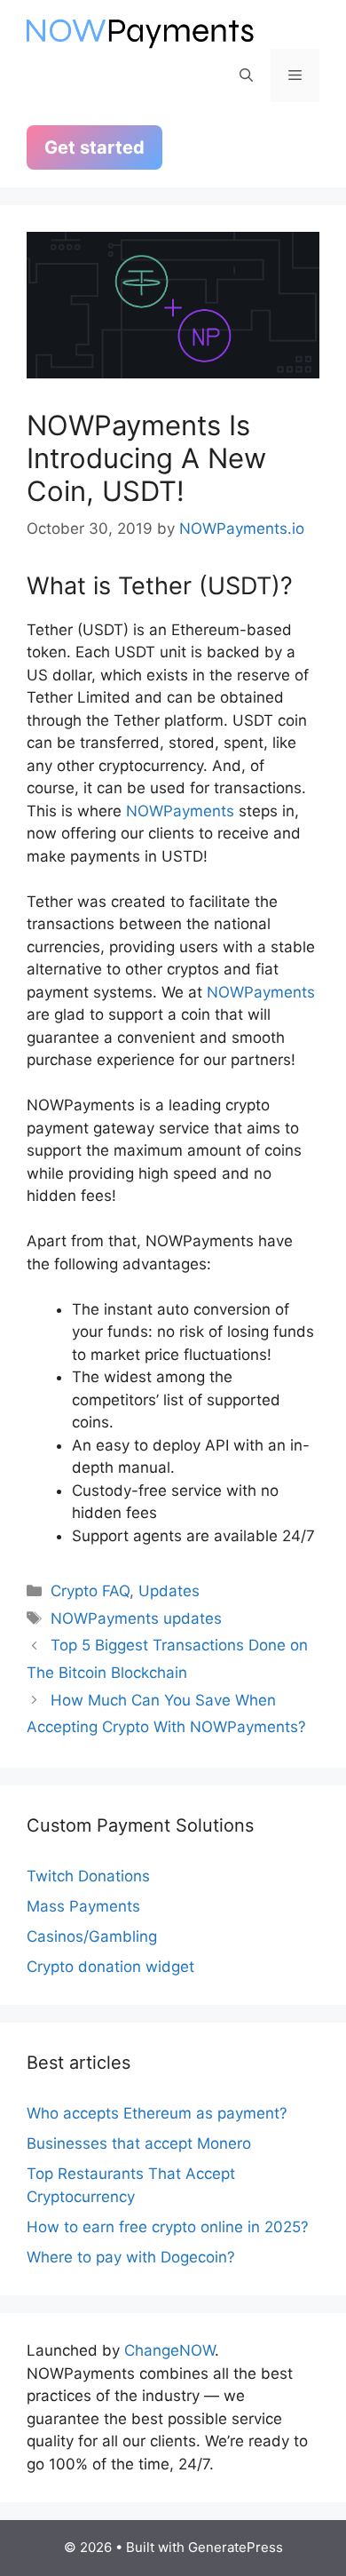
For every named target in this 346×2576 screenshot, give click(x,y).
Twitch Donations (88, 1876)
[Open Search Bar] (246, 76)
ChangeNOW (169, 2350)
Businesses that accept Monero (139, 2143)
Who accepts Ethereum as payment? (157, 2113)
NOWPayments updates (136, 1618)
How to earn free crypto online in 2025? (168, 2227)
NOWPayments (180, 811)
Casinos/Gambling (92, 1936)
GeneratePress (236, 2547)
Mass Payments (83, 1906)
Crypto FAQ (90, 1591)
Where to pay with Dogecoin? (131, 2257)
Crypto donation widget (110, 1967)
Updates (169, 1591)
